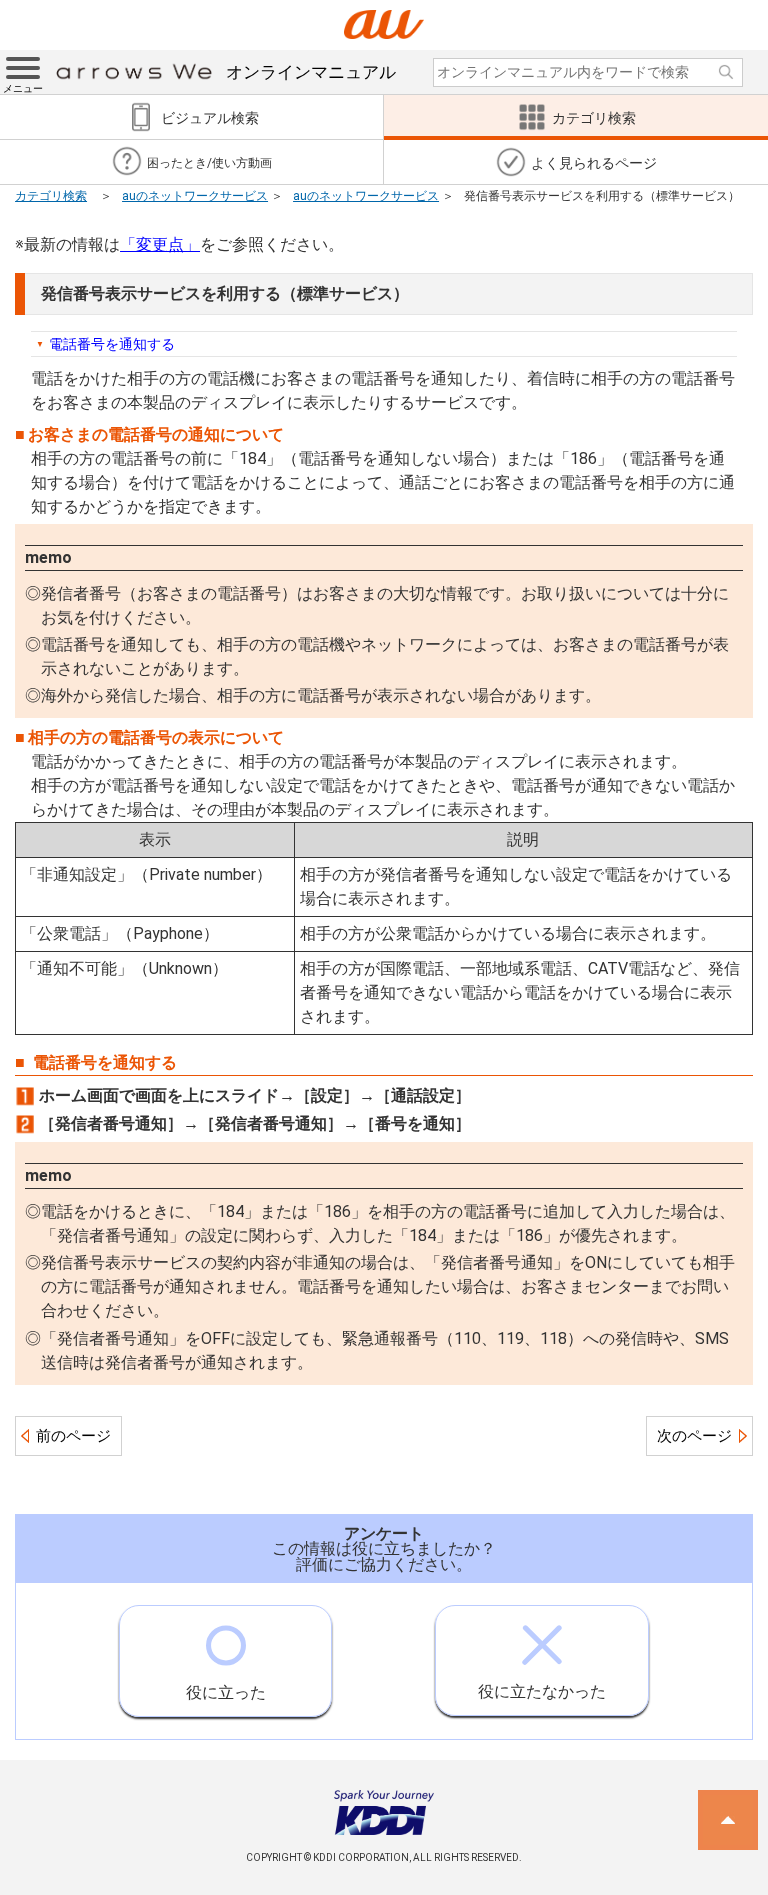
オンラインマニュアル (311, 72)
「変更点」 (160, 244)
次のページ (694, 1436)
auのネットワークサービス (195, 196)
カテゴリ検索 (51, 196)
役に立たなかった (542, 1691)
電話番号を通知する (112, 344)
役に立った (226, 1692)
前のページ (73, 1436)
